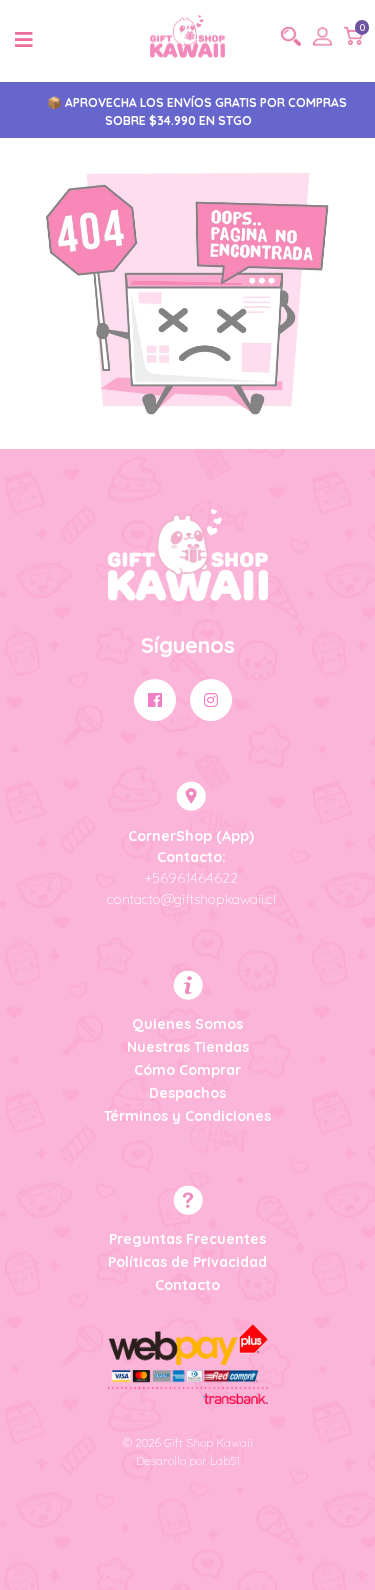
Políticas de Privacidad (187, 1262)
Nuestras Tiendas (188, 1047)
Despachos (187, 1093)
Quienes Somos (187, 1024)
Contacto (187, 1285)
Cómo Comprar (187, 1070)
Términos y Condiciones (187, 1116)
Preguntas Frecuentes (187, 1239)
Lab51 (225, 1460)
